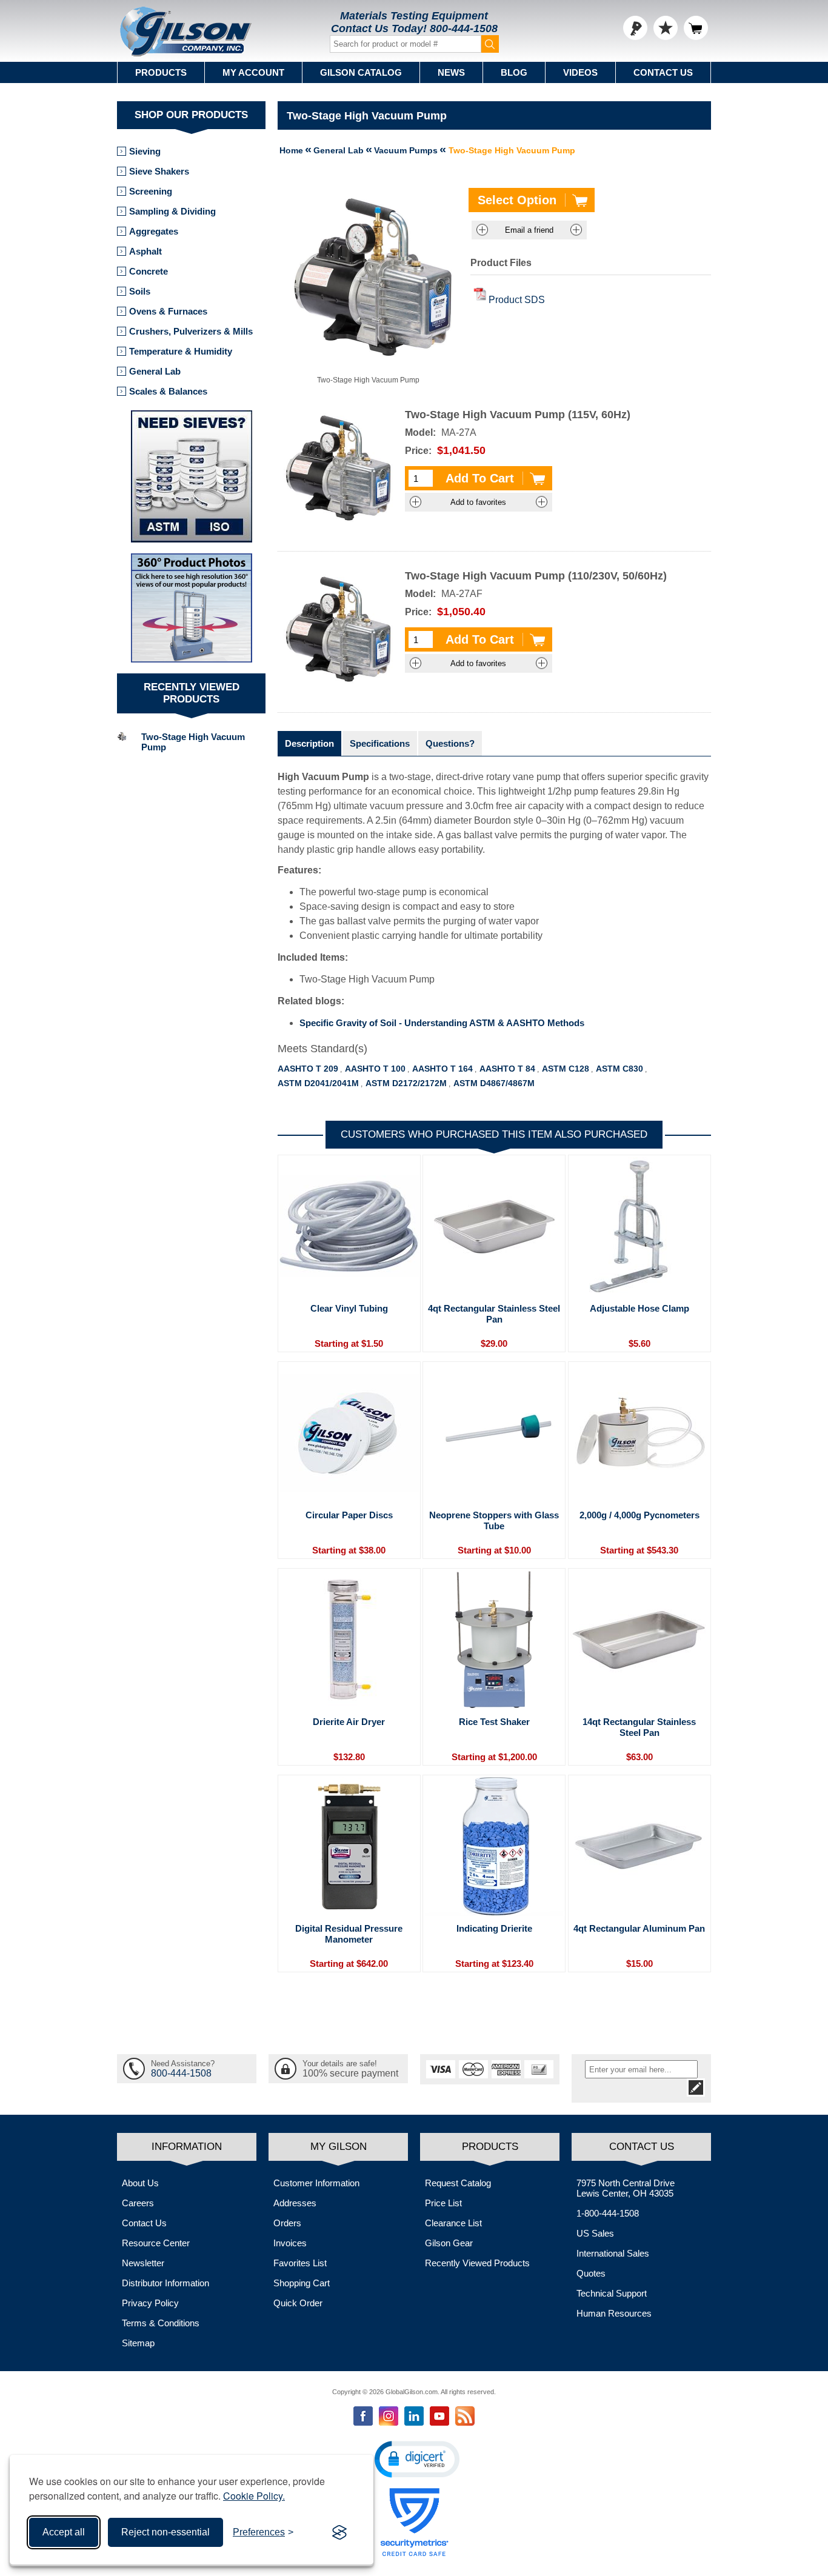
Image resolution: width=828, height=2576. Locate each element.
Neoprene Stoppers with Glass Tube (494, 1520)
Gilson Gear (449, 2243)
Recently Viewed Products (477, 2263)
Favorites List (300, 2263)
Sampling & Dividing (172, 211)
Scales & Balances (168, 391)
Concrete (149, 271)
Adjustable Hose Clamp (639, 1308)
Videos (580, 72)
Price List (443, 2203)
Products (161, 72)
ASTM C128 (566, 1069)
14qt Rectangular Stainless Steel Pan (639, 1727)
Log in (635, 28)
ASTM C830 (619, 1069)
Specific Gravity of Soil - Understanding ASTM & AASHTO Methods (442, 1023)
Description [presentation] (309, 743)
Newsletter (143, 2263)
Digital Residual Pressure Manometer (349, 1934)
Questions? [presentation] (450, 743)
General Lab (155, 371)
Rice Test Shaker (494, 1722)
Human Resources (614, 2313)
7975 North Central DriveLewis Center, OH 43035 (626, 2188)
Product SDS (517, 300)
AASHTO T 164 (442, 1069)
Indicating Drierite (494, 1928)
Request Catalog (458, 2183)
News (451, 72)
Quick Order (298, 2303)
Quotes (591, 2273)
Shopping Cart (302, 2283)
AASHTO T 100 (375, 1069)
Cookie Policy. (254, 2496)
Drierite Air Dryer (349, 1722)
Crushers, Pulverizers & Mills (191, 331)
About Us (140, 2183)
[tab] (309, 743)
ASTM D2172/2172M (406, 1083)
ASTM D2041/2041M (318, 1083)
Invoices (290, 2243)
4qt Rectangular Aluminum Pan (639, 1928)
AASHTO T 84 (507, 1069)
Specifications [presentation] (380, 743)
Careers (138, 2203)
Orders (287, 2223)
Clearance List (453, 2223)
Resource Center (156, 2243)
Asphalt (145, 251)
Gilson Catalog (361, 72)
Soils (140, 291)
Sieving (145, 151)
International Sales (613, 2253)
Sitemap (138, 2343)
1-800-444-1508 (608, 2213)
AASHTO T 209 (308, 1069)
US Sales (595, 2233)
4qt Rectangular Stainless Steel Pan (494, 1314)
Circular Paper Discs (349, 1515)
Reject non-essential (165, 2532)
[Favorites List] (666, 28)
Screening (151, 191)
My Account (253, 72)
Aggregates (154, 231)
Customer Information (316, 2183)
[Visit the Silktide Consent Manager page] (339, 2532)
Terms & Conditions (161, 2323)
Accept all (64, 2532)
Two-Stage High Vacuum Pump (193, 742)
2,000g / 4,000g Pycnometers (639, 1515)
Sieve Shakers (159, 171)
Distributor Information (165, 2283)
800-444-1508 (464, 28)
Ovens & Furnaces (168, 311)
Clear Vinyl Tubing (349, 1308)
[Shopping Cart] (696, 28)
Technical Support (612, 2293)
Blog (514, 72)
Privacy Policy (150, 2303)
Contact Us (663, 72)
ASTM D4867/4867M (494, 1083)
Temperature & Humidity (181, 351)
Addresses (295, 2203)
